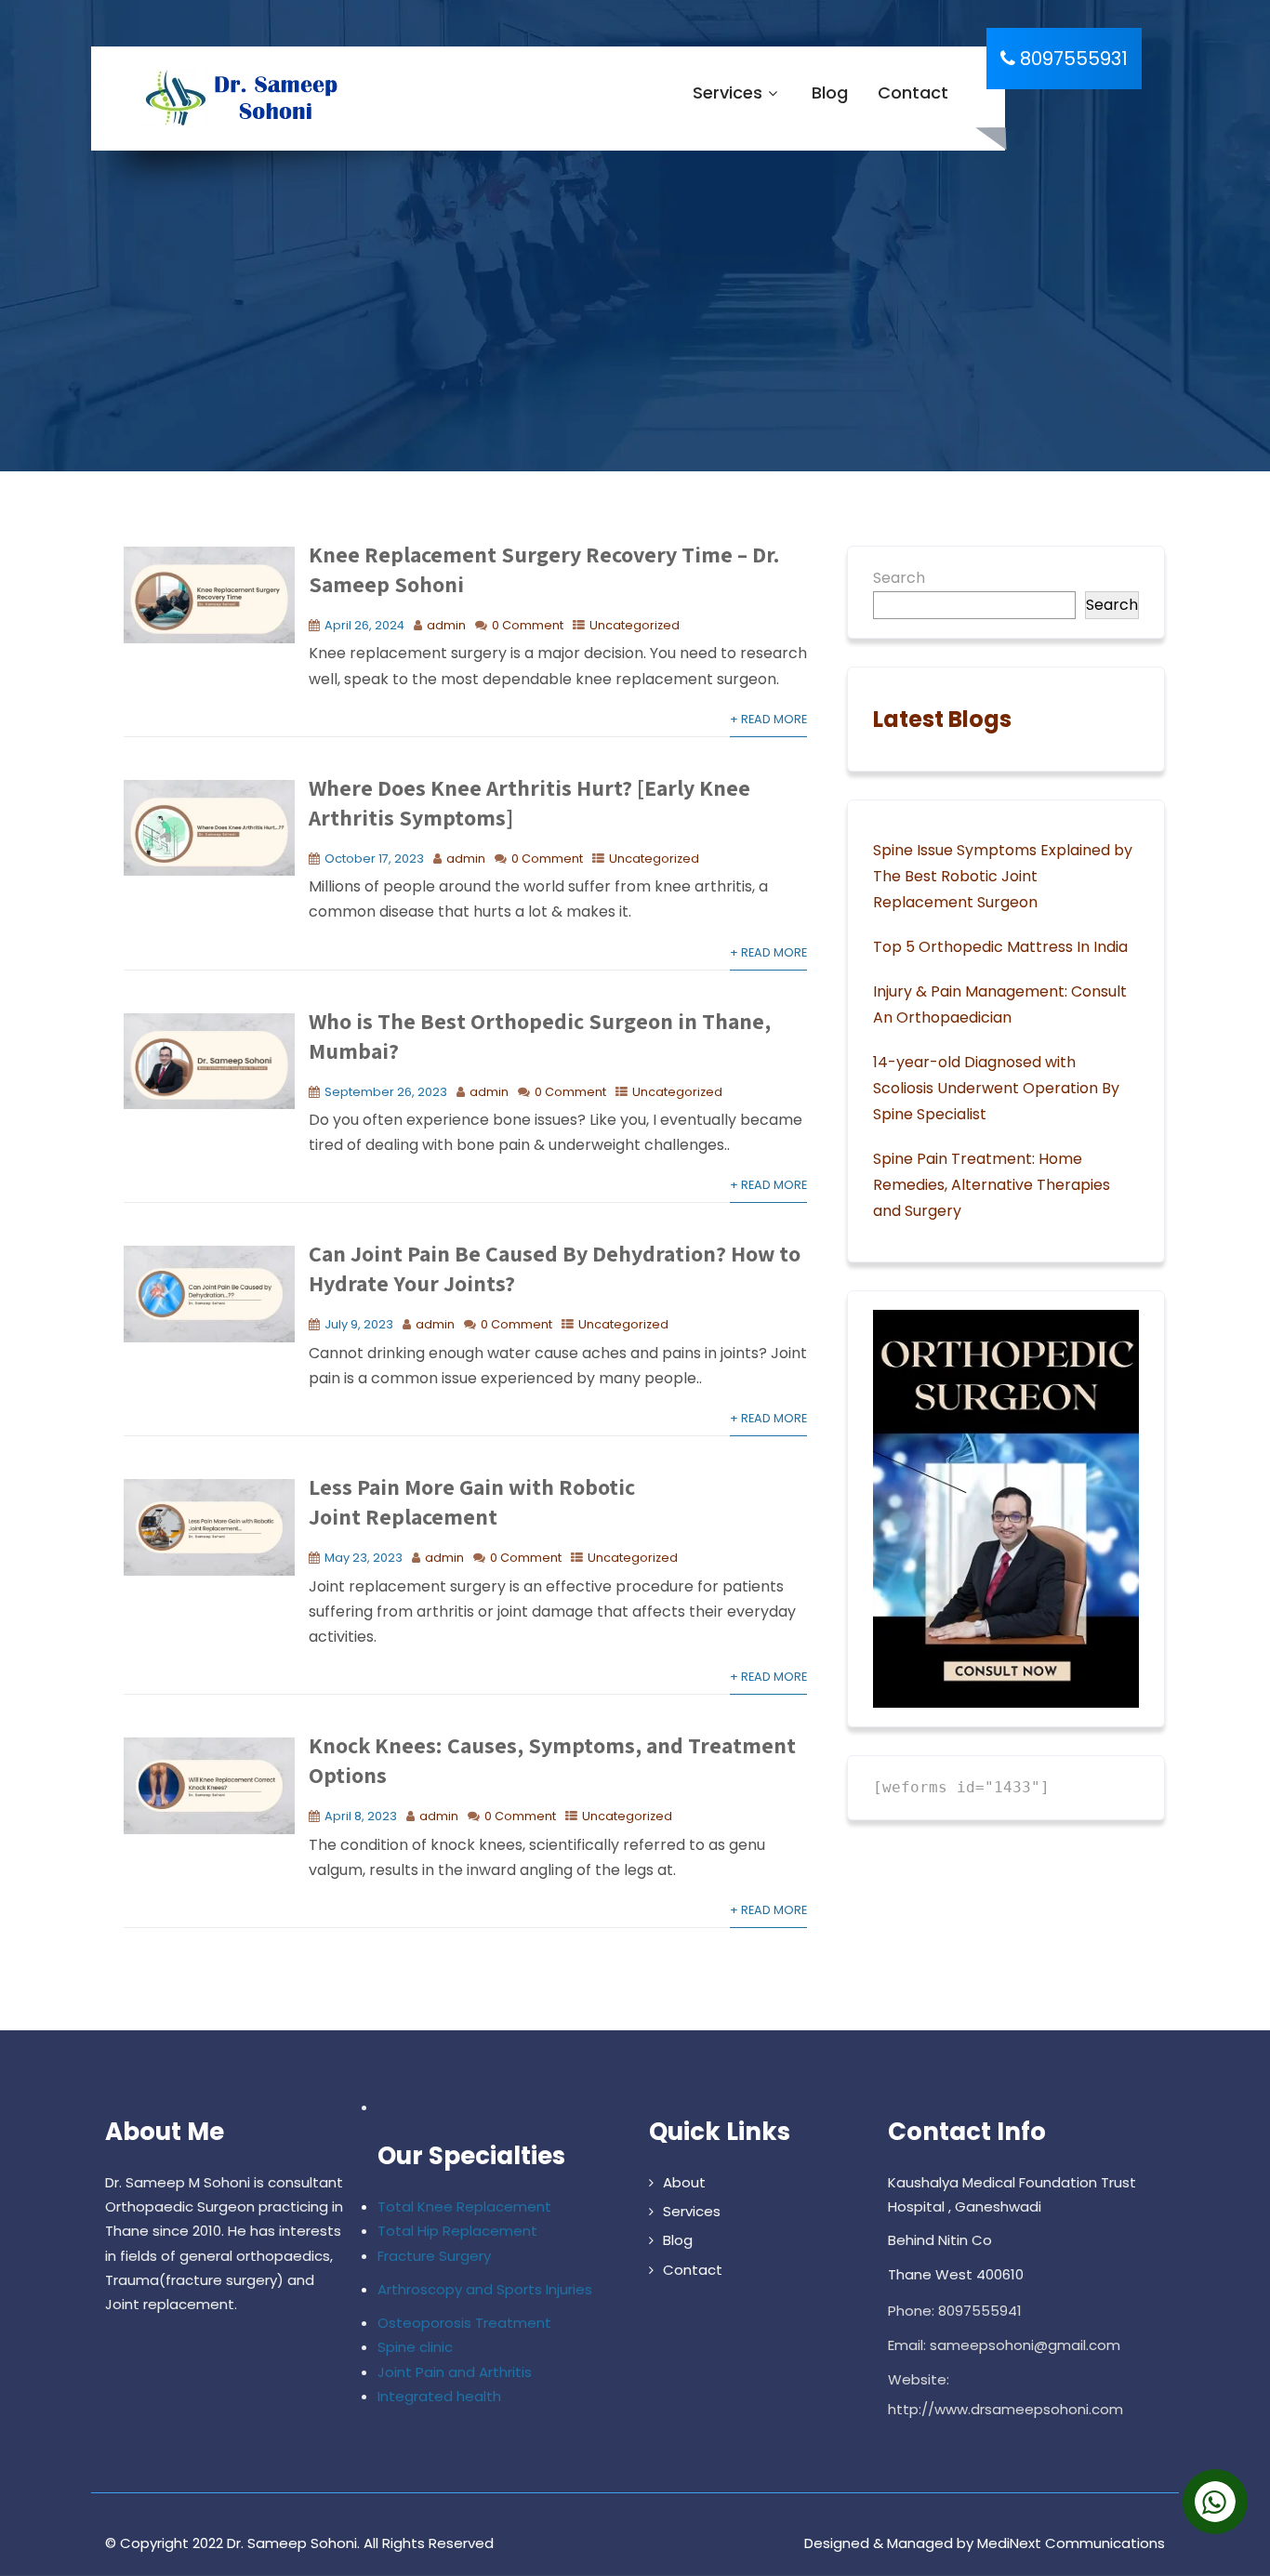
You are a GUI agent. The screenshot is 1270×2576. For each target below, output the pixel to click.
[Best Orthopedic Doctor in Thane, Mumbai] (237, 99)
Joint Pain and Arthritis (455, 2372)
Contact (913, 92)
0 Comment (528, 625)
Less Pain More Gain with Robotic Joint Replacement (472, 1501)
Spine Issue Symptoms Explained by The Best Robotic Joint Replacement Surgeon (1003, 876)
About (684, 2182)
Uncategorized (635, 625)
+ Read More (768, 719)
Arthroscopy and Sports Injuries (485, 2289)
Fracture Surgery (434, 2256)
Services (728, 92)
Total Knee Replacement (464, 2206)
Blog (830, 92)
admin (446, 625)
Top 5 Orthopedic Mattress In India (1000, 947)
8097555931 (1072, 59)
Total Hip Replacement (457, 2231)
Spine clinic (415, 2347)
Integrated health (439, 2396)
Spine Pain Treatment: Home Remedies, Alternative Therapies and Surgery (992, 1185)
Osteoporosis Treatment (464, 2323)
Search (899, 578)
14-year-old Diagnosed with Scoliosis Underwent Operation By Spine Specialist (996, 1088)
